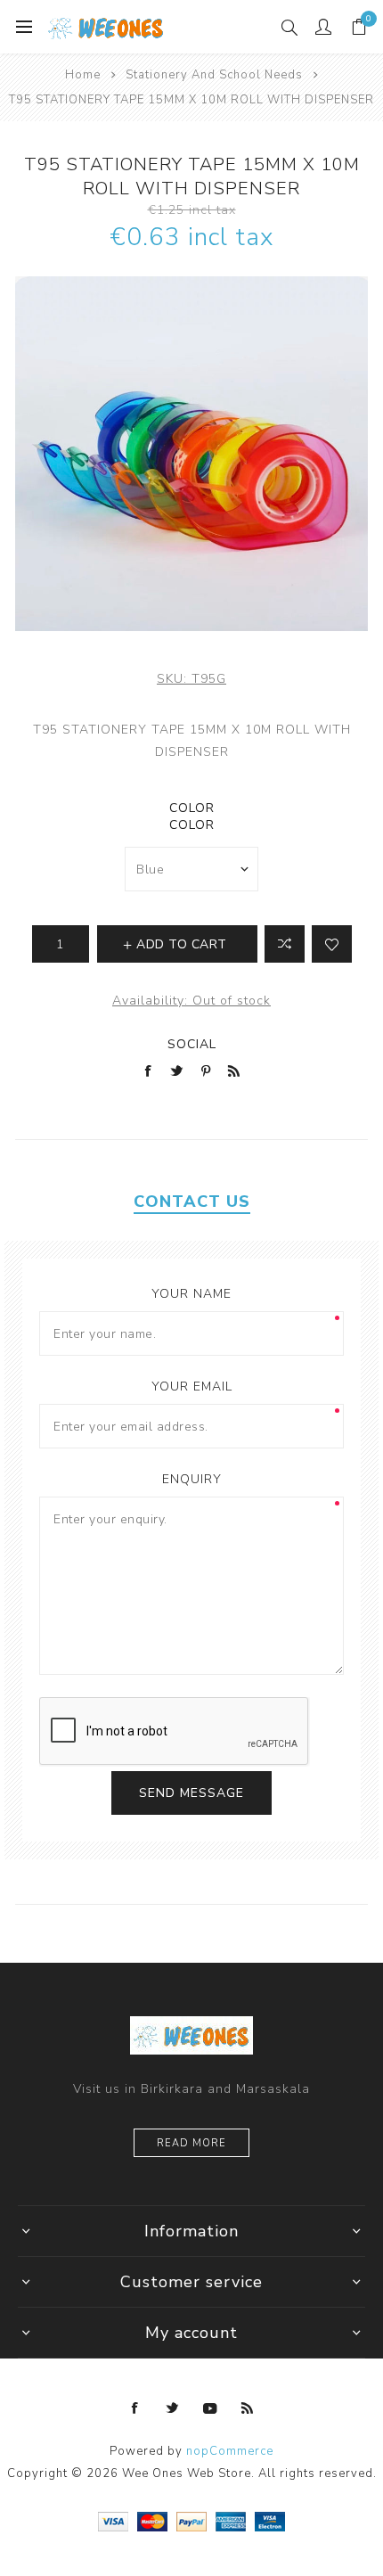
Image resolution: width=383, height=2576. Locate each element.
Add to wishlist (332, 944)
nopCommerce (230, 2451)
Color (192, 808)
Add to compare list (285, 944)
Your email (192, 1386)
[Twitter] (173, 2408)
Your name (191, 1294)
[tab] (191, 1202)
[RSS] (248, 2408)
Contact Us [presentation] (192, 1202)
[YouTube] (210, 2408)
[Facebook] (135, 2408)
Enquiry (192, 1479)
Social (192, 1044)
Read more (191, 2143)
